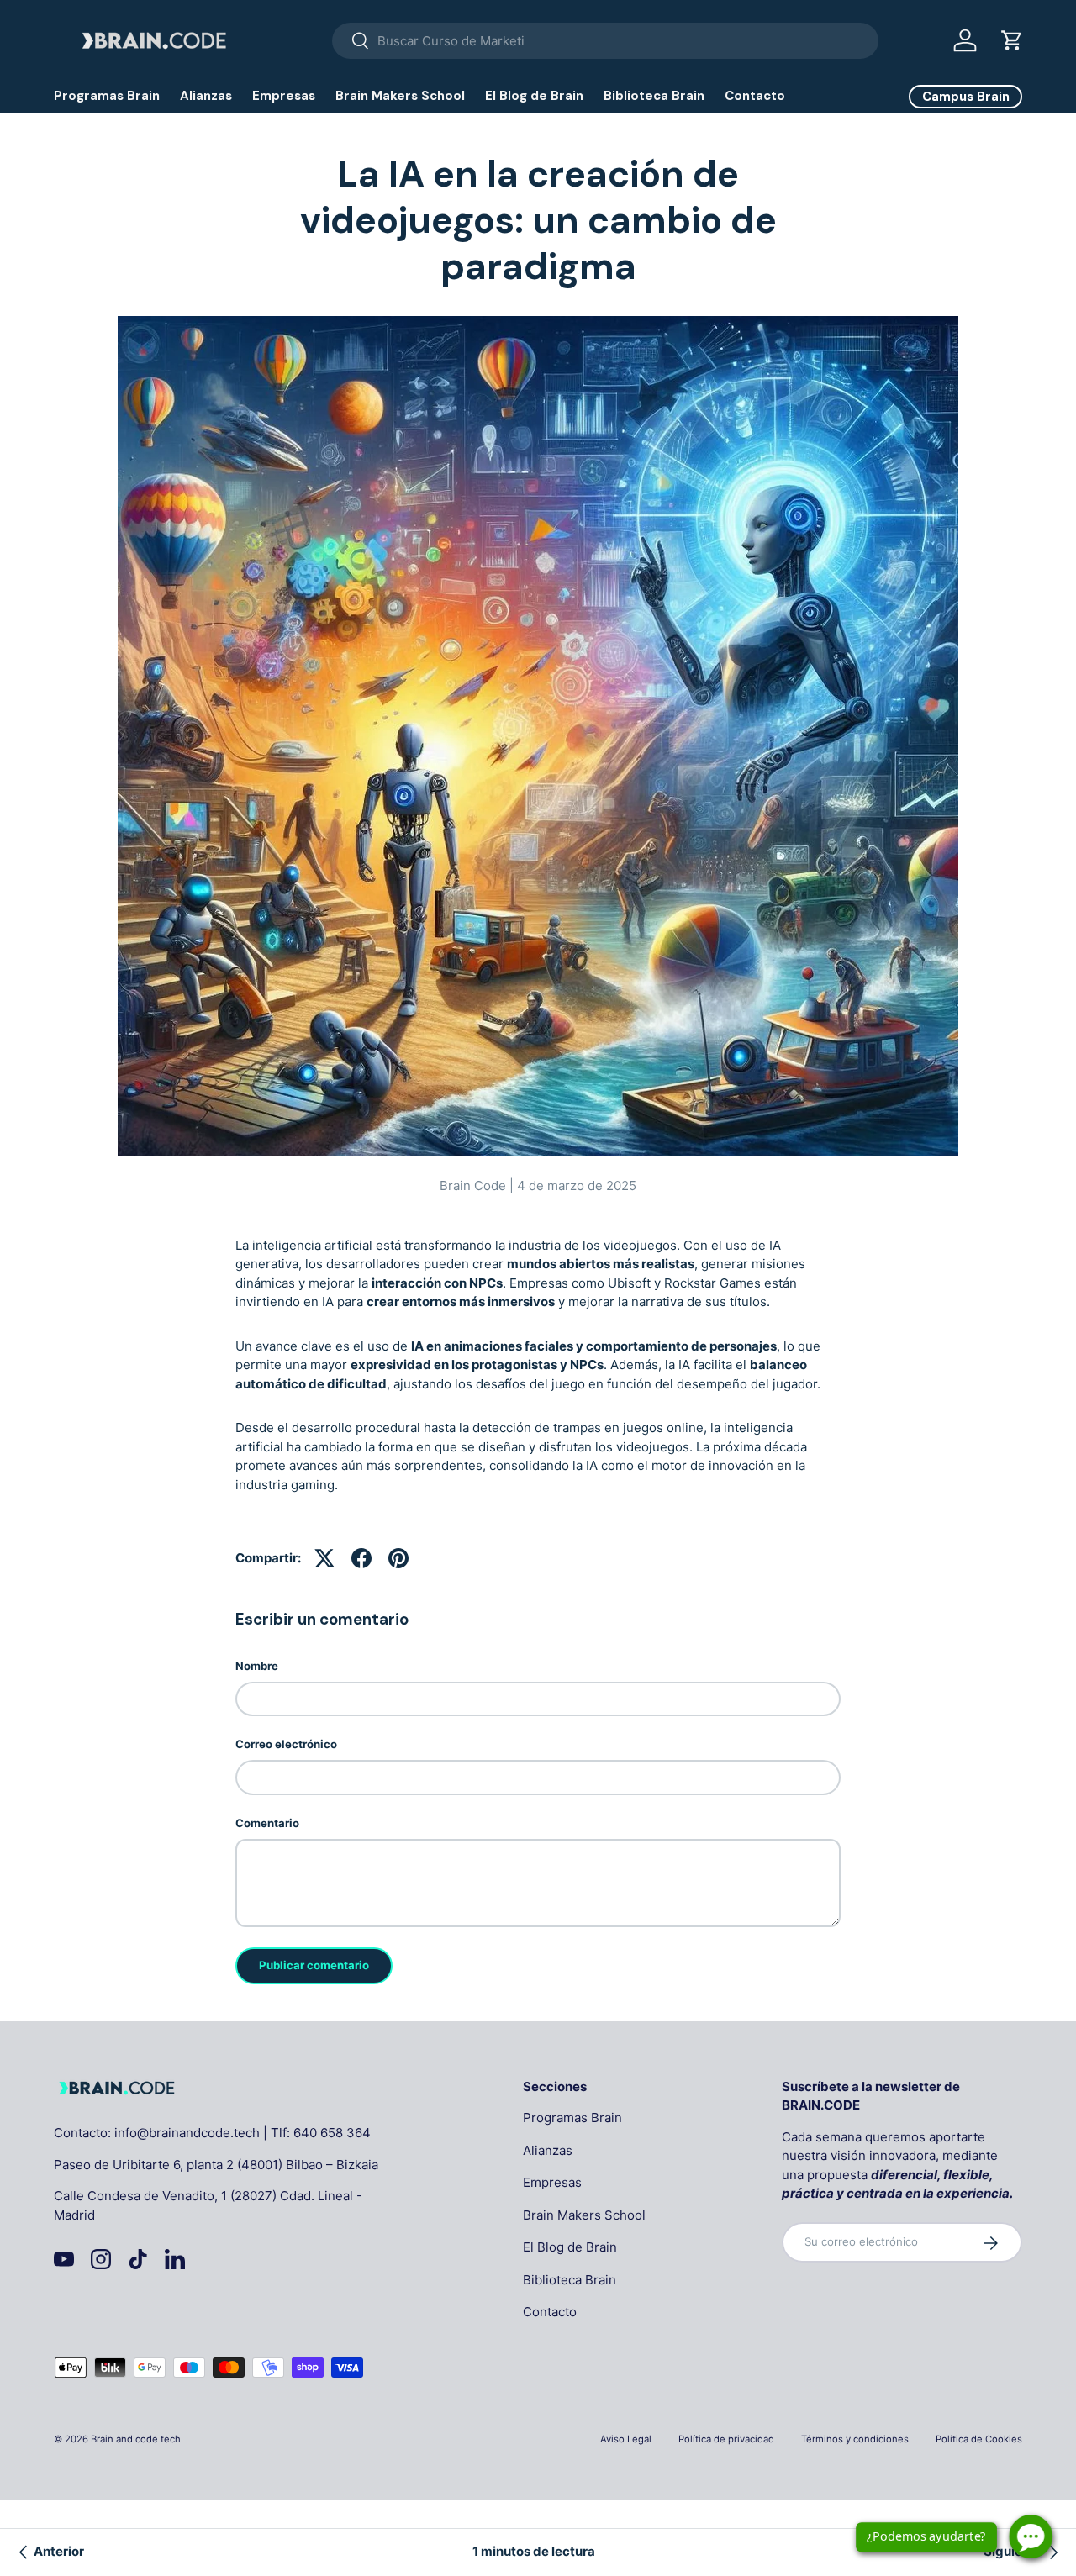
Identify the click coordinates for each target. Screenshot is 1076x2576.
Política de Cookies (979, 2439)
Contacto (755, 96)
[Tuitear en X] (324, 1558)
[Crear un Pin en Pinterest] (398, 1558)
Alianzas (206, 96)
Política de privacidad (726, 2439)
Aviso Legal (626, 2439)
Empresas (284, 96)
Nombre (257, 1666)
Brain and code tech (136, 2439)
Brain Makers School (400, 96)
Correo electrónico (286, 1744)
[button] (1012, 40)
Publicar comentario (314, 1965)
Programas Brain (107, 96)
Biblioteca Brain (654, 96)
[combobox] (605, 41)
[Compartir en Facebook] (361, 1558)
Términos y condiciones (855, 2439)
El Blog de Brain (534, 96)
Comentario (267, 1823)
